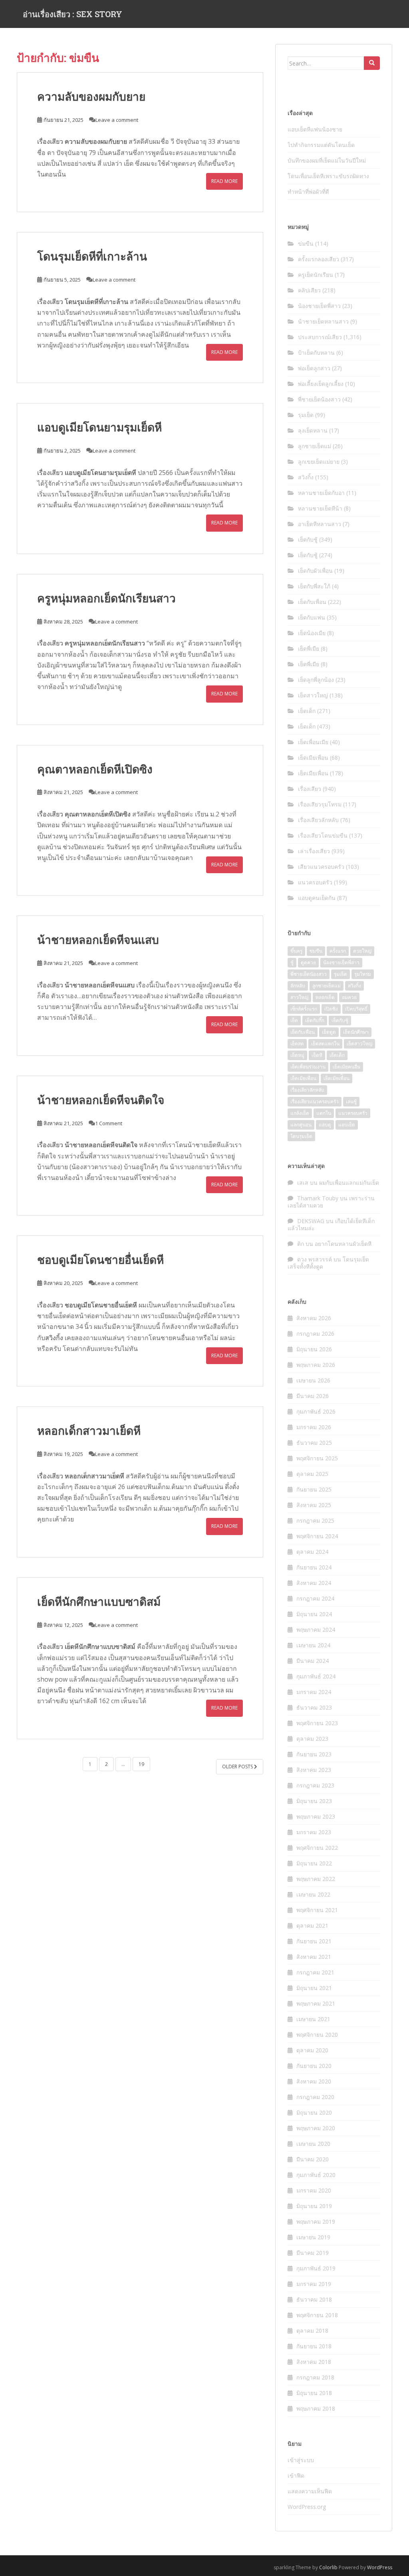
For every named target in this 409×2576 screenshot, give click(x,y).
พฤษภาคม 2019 (316, 2221)
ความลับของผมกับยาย (91, 96)
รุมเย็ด (306, 415)
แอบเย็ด (347, 1125)
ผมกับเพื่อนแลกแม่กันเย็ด (349, 1183)
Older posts (238, 1767)
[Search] (372, 63)
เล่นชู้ (351, 1101)
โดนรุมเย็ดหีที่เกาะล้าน (92, 256)
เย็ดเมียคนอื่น (346, 1067)
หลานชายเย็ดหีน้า (320, 508)
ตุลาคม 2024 (312, 1552)
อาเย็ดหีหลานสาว (320, 524)
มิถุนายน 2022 (314, 1863)
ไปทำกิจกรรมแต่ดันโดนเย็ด (321, 145)
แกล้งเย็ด (300, 1113)
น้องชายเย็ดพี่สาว (319, 306)
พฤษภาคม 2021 (316, 2003)
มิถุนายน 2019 (314, 2206)
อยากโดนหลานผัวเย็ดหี (343, 1244)
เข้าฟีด (296, 2476)
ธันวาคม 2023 (314, 1707)
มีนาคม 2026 (313, 1396)
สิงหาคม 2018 (314, 2362)
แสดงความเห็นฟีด (310, 2491)
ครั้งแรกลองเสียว (319, 259)
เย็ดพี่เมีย (309, 648)
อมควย (349, 997)
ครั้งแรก (338, 951)
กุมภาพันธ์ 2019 (316, 2268)
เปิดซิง (331, 1009)
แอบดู (325, 1125)
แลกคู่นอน (301, 1125)
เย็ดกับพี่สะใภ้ (314, 586)
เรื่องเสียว (50, 141)
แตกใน (324, 1113)
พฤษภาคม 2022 (316, 1879)
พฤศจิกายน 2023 (317, 1723)
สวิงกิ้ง (54, 1338)
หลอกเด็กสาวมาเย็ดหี (89, 1431)
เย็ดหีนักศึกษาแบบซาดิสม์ (99, 1602)
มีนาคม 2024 (313, 1661)
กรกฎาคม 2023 (315, 1785)
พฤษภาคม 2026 (316, 1365)
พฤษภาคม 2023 (316, 1816)
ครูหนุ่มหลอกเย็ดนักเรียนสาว (106, 598)
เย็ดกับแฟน (312, 617)
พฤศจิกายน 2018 (317, 2315)
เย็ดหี (317, 1055)
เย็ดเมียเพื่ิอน (337, 1078)
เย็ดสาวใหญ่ (313, 695)
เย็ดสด (297, 1044)
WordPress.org (307, 2507)
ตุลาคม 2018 (312, 2331)
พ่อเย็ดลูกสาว (314, 368)
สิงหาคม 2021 (314, 1957)
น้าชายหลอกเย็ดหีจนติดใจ (101, 1100)
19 (141, 1764)
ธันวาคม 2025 (314, 1443)
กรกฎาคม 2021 (315, 1972)
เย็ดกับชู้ (308, 539)
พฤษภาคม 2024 (316, 1630)
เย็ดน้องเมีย (312, 633)
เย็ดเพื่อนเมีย (313, 742)
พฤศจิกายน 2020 (317, 2035)
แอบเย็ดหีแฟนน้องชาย (315, 129)
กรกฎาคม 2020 (315, 2097)
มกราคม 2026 (314, 1427)
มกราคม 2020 (314, 2190)
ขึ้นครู (296, 951)
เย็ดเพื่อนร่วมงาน (308, 1067)
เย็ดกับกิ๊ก (315, 1020)
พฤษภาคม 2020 (316, 2128)
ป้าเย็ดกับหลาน (316, 353)
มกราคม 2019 (314, 2284)
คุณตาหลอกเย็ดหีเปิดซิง (95, 769)
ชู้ (292, 962)
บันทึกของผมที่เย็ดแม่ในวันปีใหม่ (327, 160)
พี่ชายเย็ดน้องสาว (319, 399)
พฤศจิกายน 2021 (317, 1910)
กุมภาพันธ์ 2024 (316, 1676)
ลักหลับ (298, 986)
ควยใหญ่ (362, 951)
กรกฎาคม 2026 (315, 1334)
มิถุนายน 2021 (314, 1988)
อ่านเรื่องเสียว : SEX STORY (72, 14)
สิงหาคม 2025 (314, 1505)
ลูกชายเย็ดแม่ (315, 446)
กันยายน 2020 (314, 2066)
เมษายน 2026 (313, 1380)
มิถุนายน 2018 (314, 2393)
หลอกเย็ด (325, 997)
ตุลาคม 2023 (312, 1739)
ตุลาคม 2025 (312, 1474)
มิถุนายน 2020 (314, 2112)
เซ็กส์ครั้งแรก (304, 1009)
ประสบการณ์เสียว (320, 337)
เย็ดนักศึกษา (356, 1032)
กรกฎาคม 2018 (315, 2377)
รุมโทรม (363, 974)
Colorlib (328, 2567)
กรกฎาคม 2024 (315, 1598)
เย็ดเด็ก (307, 711)
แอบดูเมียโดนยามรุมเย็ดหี (99, 427)
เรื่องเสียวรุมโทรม (320, 804)
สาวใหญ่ (299, 997)
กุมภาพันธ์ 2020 (316, 2175)
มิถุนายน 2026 (314, 1349)
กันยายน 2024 (314, 1567)
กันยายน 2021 (314, 1941)
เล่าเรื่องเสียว (314, 851)
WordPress (380, 2567)
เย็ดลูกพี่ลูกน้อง (316, 680)
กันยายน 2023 (314, 1754)
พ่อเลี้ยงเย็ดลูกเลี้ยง (321, 384)
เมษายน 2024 (313, 1645)
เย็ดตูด (329, 1032)
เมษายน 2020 (313, 2144)
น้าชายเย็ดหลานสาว (323, 321)
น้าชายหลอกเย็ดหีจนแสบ (98, 940)
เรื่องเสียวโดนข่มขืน (323, 835)
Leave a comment (117, 120)
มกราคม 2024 (314, 1692)
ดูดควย (308, 962)
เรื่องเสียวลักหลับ (318, 820)
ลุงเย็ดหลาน (313, 430)
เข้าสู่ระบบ (301, 2460)
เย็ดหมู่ (297, 1055)
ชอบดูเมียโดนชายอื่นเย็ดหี (100, 1260)
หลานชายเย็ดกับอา (321, 493)
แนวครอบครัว (315, 882)
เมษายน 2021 (313, 2019)
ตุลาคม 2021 (312, 1926)
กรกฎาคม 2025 (315, 1520)
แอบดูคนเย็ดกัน (317, 898)
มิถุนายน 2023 (314, 1801)
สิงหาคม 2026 (314, 1318)
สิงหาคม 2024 (314, 1583)
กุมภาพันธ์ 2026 (316, 1411)
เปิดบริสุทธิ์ (356, 1009)
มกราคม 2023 (314, 1832)
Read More (224, 181)
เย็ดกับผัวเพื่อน (315, 571)
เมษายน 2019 (313, 2237)
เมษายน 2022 (313, 1894)
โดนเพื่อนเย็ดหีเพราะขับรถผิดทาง (328, 176)
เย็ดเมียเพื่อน (313, 758)
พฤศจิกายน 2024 (317, 1536)
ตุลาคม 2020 (312, 2050)
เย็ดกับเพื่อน (312, 602)
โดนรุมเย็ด (301, 1136)
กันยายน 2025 (314, 1489)
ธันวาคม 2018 (314, 2299)
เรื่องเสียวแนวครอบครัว (315, 1101)
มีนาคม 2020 (313, 2159)
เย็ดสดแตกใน (325, 1044)
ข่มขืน (306, 243)
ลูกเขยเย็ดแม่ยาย (319, 462)
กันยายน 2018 (314, 2346)
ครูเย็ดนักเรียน (316, 275)
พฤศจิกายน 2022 (317, 1848)
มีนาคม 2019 (313, 2253)
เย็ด (294, 1020)
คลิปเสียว (309, 290)
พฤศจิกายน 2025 (317, 1458)
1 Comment (109, 1123)
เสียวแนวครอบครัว (321, 867)
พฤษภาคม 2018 (316, 2408)
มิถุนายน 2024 (314, 1614)
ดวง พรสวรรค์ (315, 1259)
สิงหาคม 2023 (314, 1770)
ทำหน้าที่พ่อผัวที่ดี (308, 192)
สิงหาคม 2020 (314, 2081)
